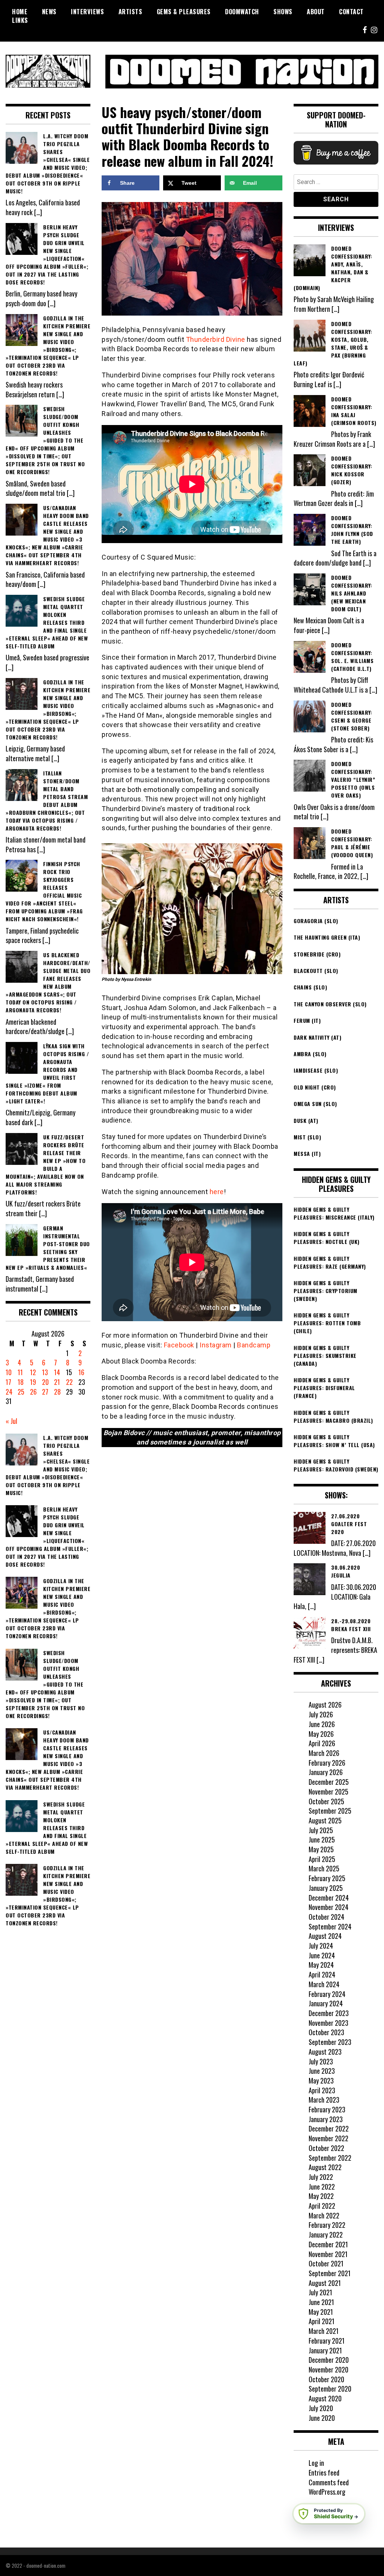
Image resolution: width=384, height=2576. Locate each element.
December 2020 (329, 2360)
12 (33, 1372)
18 (21, 1382)
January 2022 (326, 2235)
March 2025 (324, 1868)
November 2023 (328, 2023)
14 (57, 1372)
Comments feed (329, 2482)
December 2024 (329, 1898)
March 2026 (324, 1753)
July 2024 (321, 1946)
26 (33, 1392)
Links (20, 20)
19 (33, 1382)
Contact (351, 12)
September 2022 (330, 2158)
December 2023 (329, 2013)
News (49, 12)
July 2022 (321, 2177)
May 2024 (321, 1965)
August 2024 (325, 1936)
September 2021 (330, 2273)
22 (69, 1382)
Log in (316, 2463)
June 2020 (322, 2418)
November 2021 (328, 2254)
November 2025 (328, 1792)
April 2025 (322, 1859)
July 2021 (320, 2292)
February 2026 (327, 1763)
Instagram (216, 1345)
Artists (130, 12)
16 (81, 1372)
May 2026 (321, 1734)
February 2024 (327, 1994)
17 (8, 1382)
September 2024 (330, 1926)
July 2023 (321, 2061)
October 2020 (326, 2379)
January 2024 (326, 2003)
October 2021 (326, 2263)
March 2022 (324, 2215)
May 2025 (321, 1849)
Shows (283, 12)
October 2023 (326, 2032)
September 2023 (330, 2042)
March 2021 (324, 2331)
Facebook (179, 1345)
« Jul (11, 1421)
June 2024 (322, 1955)
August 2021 (325, 2283)
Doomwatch (242, 12)
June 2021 (321, 2302)
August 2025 (325, 1820)
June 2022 (322, 2187)
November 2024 (328, 1907)
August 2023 (325, 2052)
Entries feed (324, 2473)
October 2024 (326, 1917)
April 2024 (322, 1974)
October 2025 (326, 1801)
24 (9, 1392)
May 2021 (321, 2312)
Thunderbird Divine (216, 339)
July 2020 (321, 2408)
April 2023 (322, 2090)
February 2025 (327, 1878)
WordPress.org (327, 2492)
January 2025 (326, 1888)
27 (45, 1392)
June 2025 (322, 1840)
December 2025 (329, 1782)
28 (57, 1392)
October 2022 (326, 2148)
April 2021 (322, 2321)
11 (20, 1372)
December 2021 (328, 2244)
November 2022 (328, 2138)
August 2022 (325, 2167)
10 (9, 1372)
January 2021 (325, 2350)
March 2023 (324, 2100)
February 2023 (327, 2109)
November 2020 (328, 2369)
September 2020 (330, 2389)
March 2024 (324, 1984)
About (316, 12)
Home (20, 12)
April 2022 (322, 2206)
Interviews (87, 12)
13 (45, 1372)
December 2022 (329, 2128)
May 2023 (321, 2081)
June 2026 (322, 1724)
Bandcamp (254, 1345)
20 (45, 1382)
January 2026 (326, 1772)
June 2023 (322, 2071)
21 (57, 1382)
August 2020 (325, 2398)
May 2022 (321, 2196)
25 (21, 1392)
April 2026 (322, 1743)
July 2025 (321, 1830)
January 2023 (326, 2119)
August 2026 (325, 1705)
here (217, 1192)
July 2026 (321, 1714)
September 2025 (330, 1811)
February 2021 (327, 2341)
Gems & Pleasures (184, 12)
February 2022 (327, 2225)
